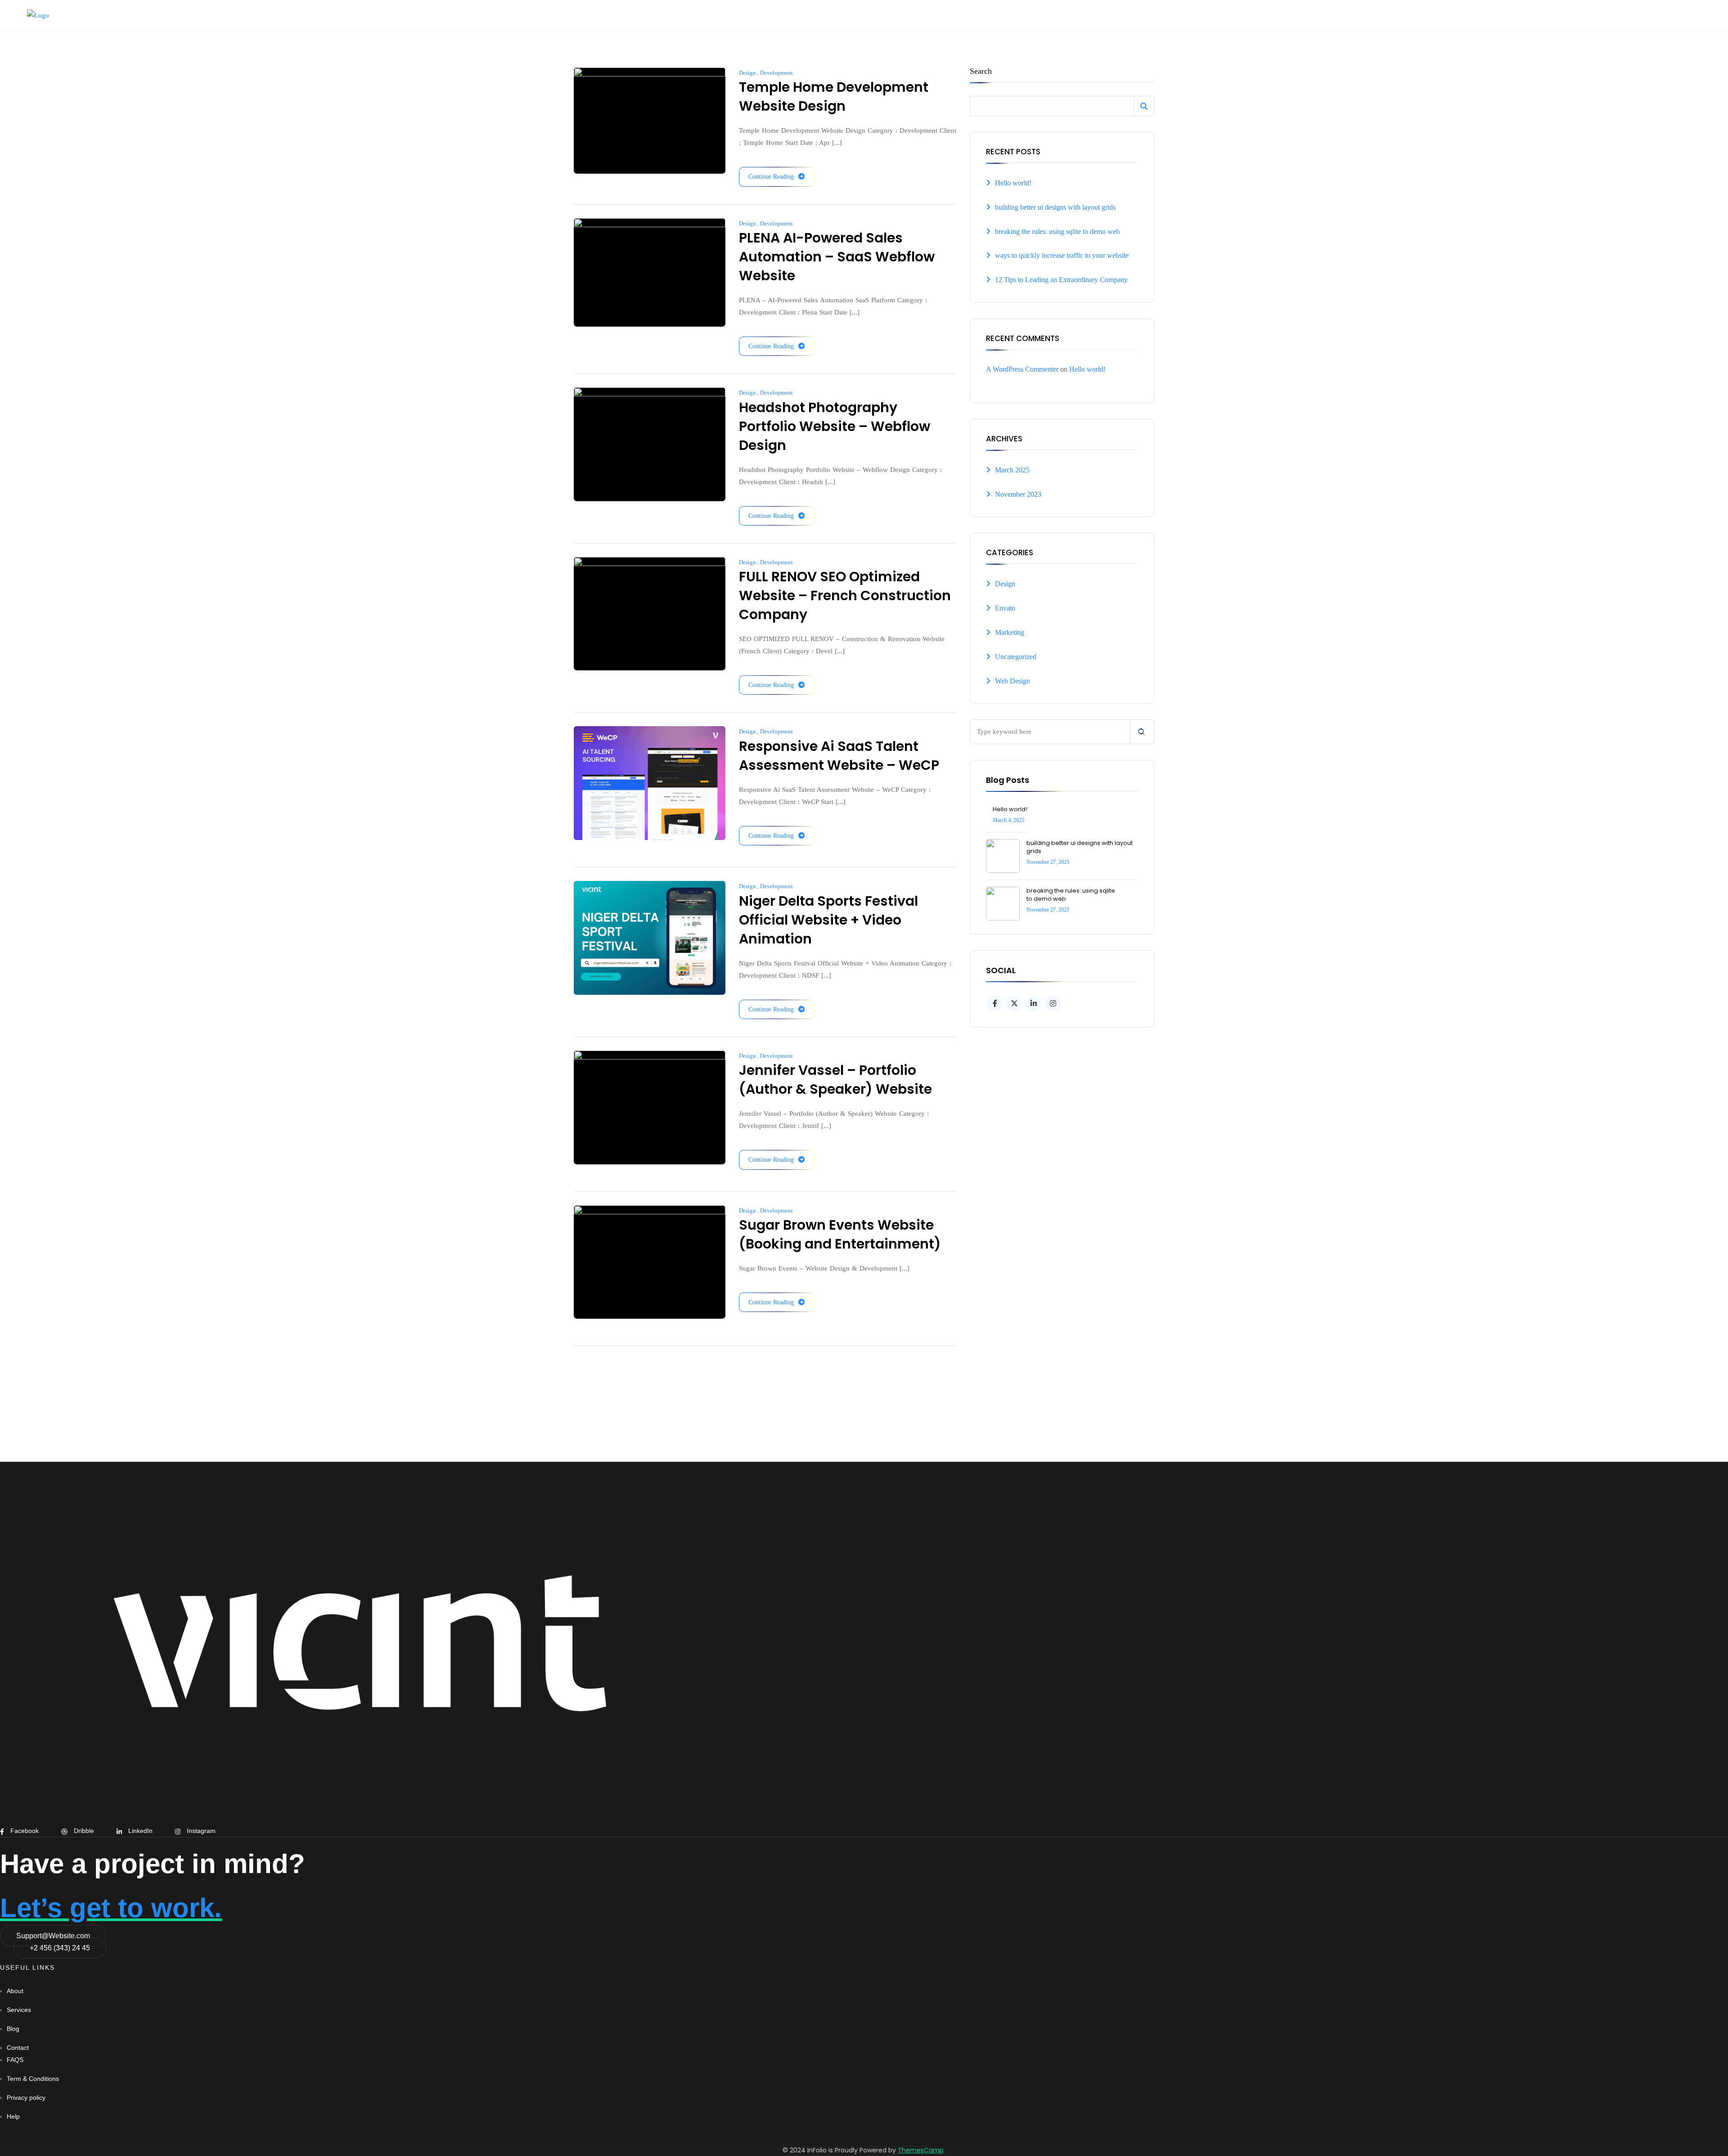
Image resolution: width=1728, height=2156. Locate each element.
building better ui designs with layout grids (1055, 207)
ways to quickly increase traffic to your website (1062, 255)
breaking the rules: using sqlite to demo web (1057, 231)
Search (981, 71)
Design (747, 73)
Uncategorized (1016, 657)
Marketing (1010, 632)
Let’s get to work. (111, 1908)
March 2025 (1012, 470)
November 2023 (1018, 494)
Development (776, 73)
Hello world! (1013, 183)
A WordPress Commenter (1022, 369)
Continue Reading (771, 177)
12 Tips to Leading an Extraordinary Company (1061, 280)
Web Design (1012, 681)
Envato (1005, 608)
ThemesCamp (921, 2150)
